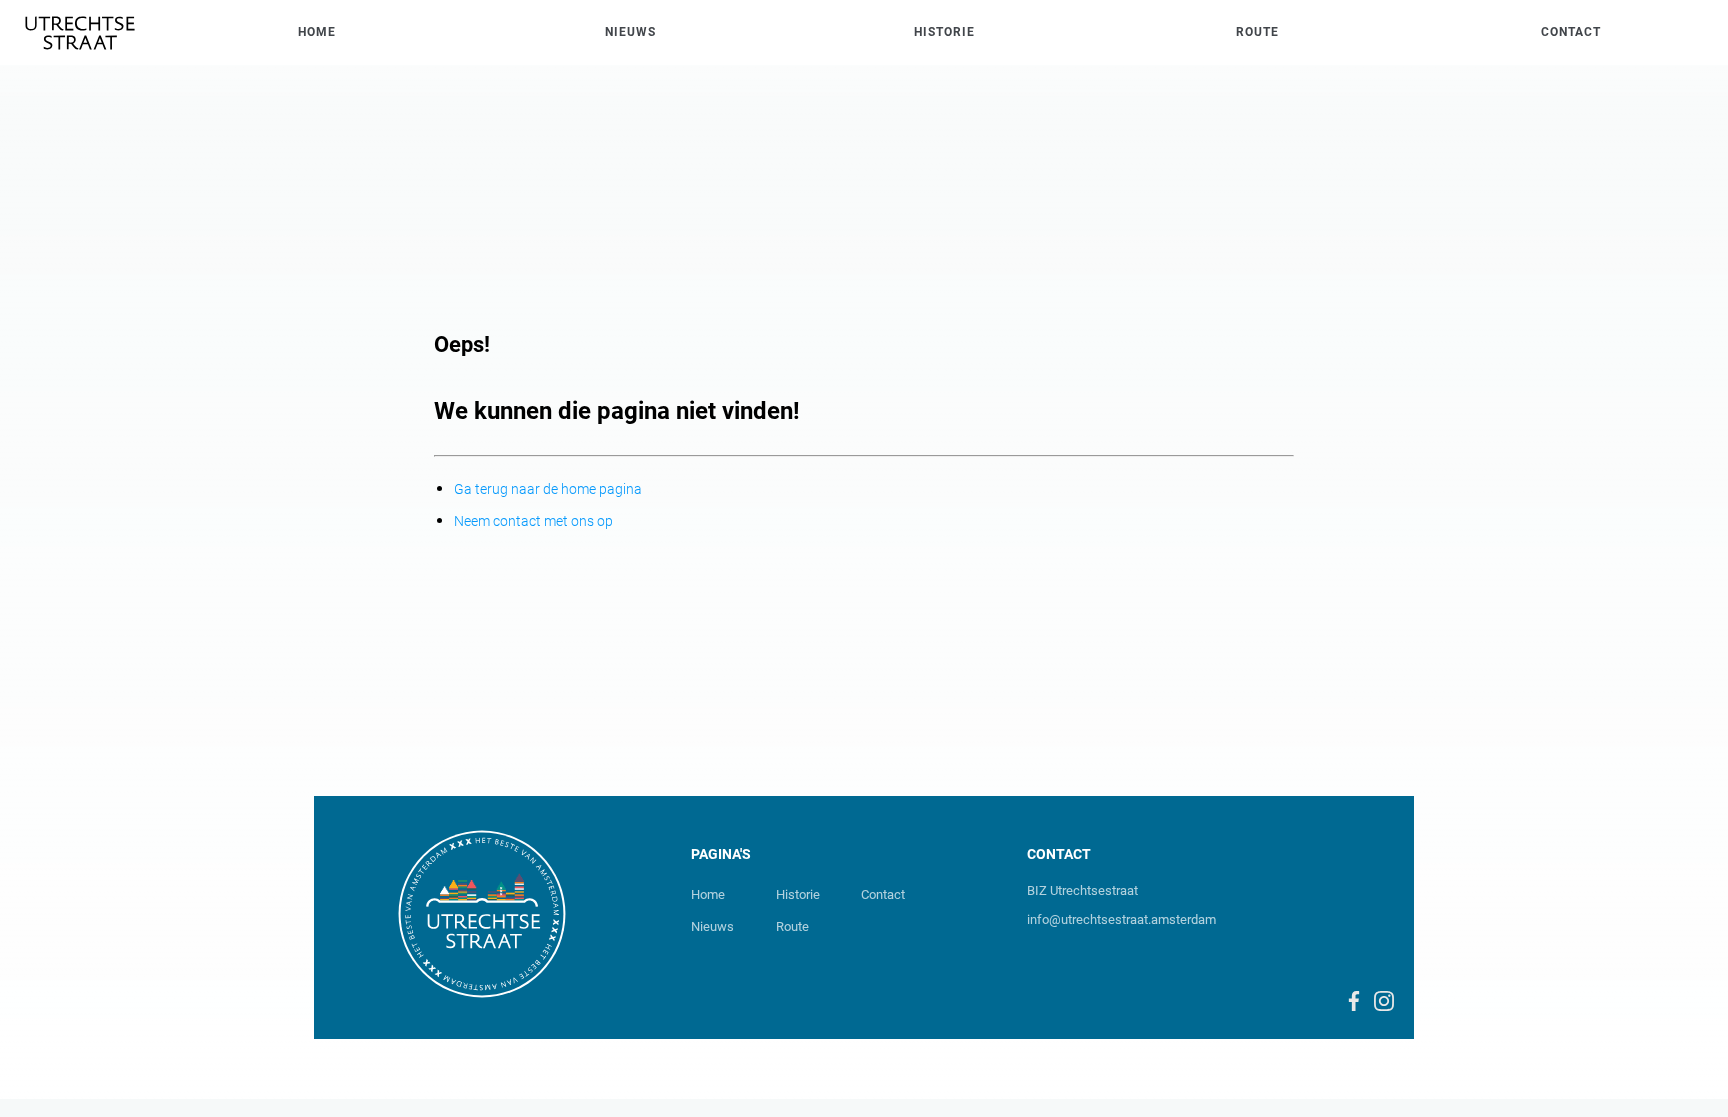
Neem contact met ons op (533, 521)
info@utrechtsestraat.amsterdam (1121, 919)
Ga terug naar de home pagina (548, 489)
